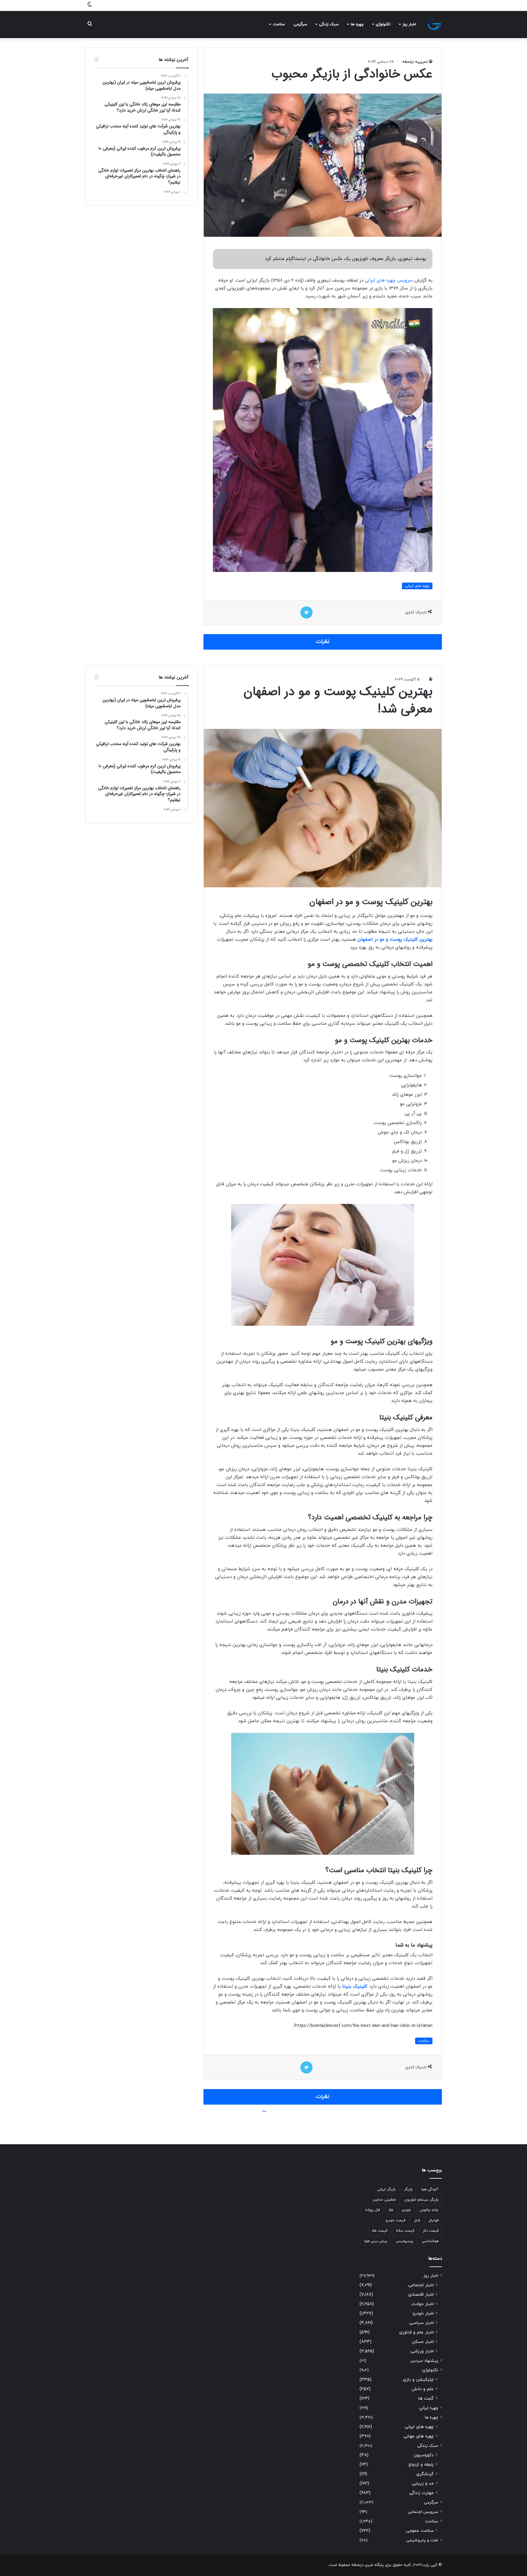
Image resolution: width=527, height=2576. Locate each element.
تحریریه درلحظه (415, 62)
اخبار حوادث (423, 2304)
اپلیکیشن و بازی (418, 2380)
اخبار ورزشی (422, 2351)
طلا (391, 2210)
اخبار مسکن (423, 2342)
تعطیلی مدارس (384, 2200)
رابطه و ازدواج (421, 2465)
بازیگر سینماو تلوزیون (421, 2200)
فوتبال (434, 2220)
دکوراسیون (424, 2455)
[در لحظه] (434, 24)
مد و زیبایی (423, 2484)
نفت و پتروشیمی (422, 2540)
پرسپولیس (405, 2241)
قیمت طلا (380, 2231)
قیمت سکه (405, 2231)
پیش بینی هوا (376, 2241)
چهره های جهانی (419, 2436)
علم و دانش (423, 2389)
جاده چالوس (429, 2210)
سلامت (279, 24)
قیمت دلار (431, 2231)
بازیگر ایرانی (386, 2189)
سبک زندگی (329, 24)
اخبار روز (409, 24)
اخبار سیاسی (421, 2323)
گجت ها (426, 2399)
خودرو (407, 2210)
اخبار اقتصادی (421, 2295)
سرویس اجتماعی (423, 2512)
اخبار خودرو (423, 2313)
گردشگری (425, 2474)
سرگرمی (300, 24)
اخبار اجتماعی (421, 2285)
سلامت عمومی (420, 2531)
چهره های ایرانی (417, 586)
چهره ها (357, 24)
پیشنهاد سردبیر (424, 2361)
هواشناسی (430, 2241)
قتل (417, 2220)
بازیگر (408, 2189)
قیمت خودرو (395, 2220)
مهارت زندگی (421, 2493)
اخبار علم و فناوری (416, 2332)
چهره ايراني (429, 2408)
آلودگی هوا (430, 2189)
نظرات (323, 642)
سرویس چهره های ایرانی (389, 280)
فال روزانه (373, 2210)
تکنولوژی (383, 24)
